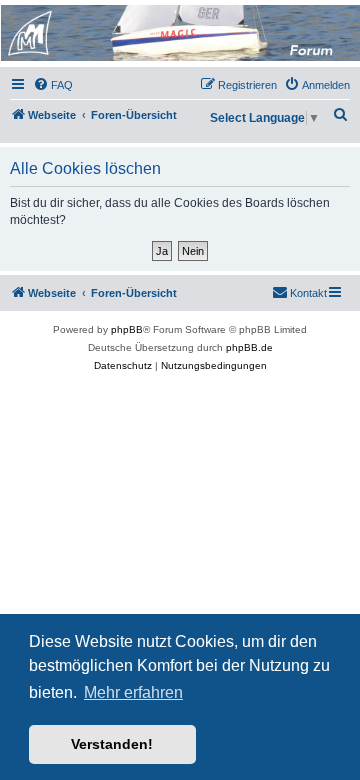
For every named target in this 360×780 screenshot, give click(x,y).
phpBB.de (249, 347)
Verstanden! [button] (112, 744)
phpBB (127, 329)
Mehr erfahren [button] (133, 692)
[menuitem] (53, 85)
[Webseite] (179, 33)
